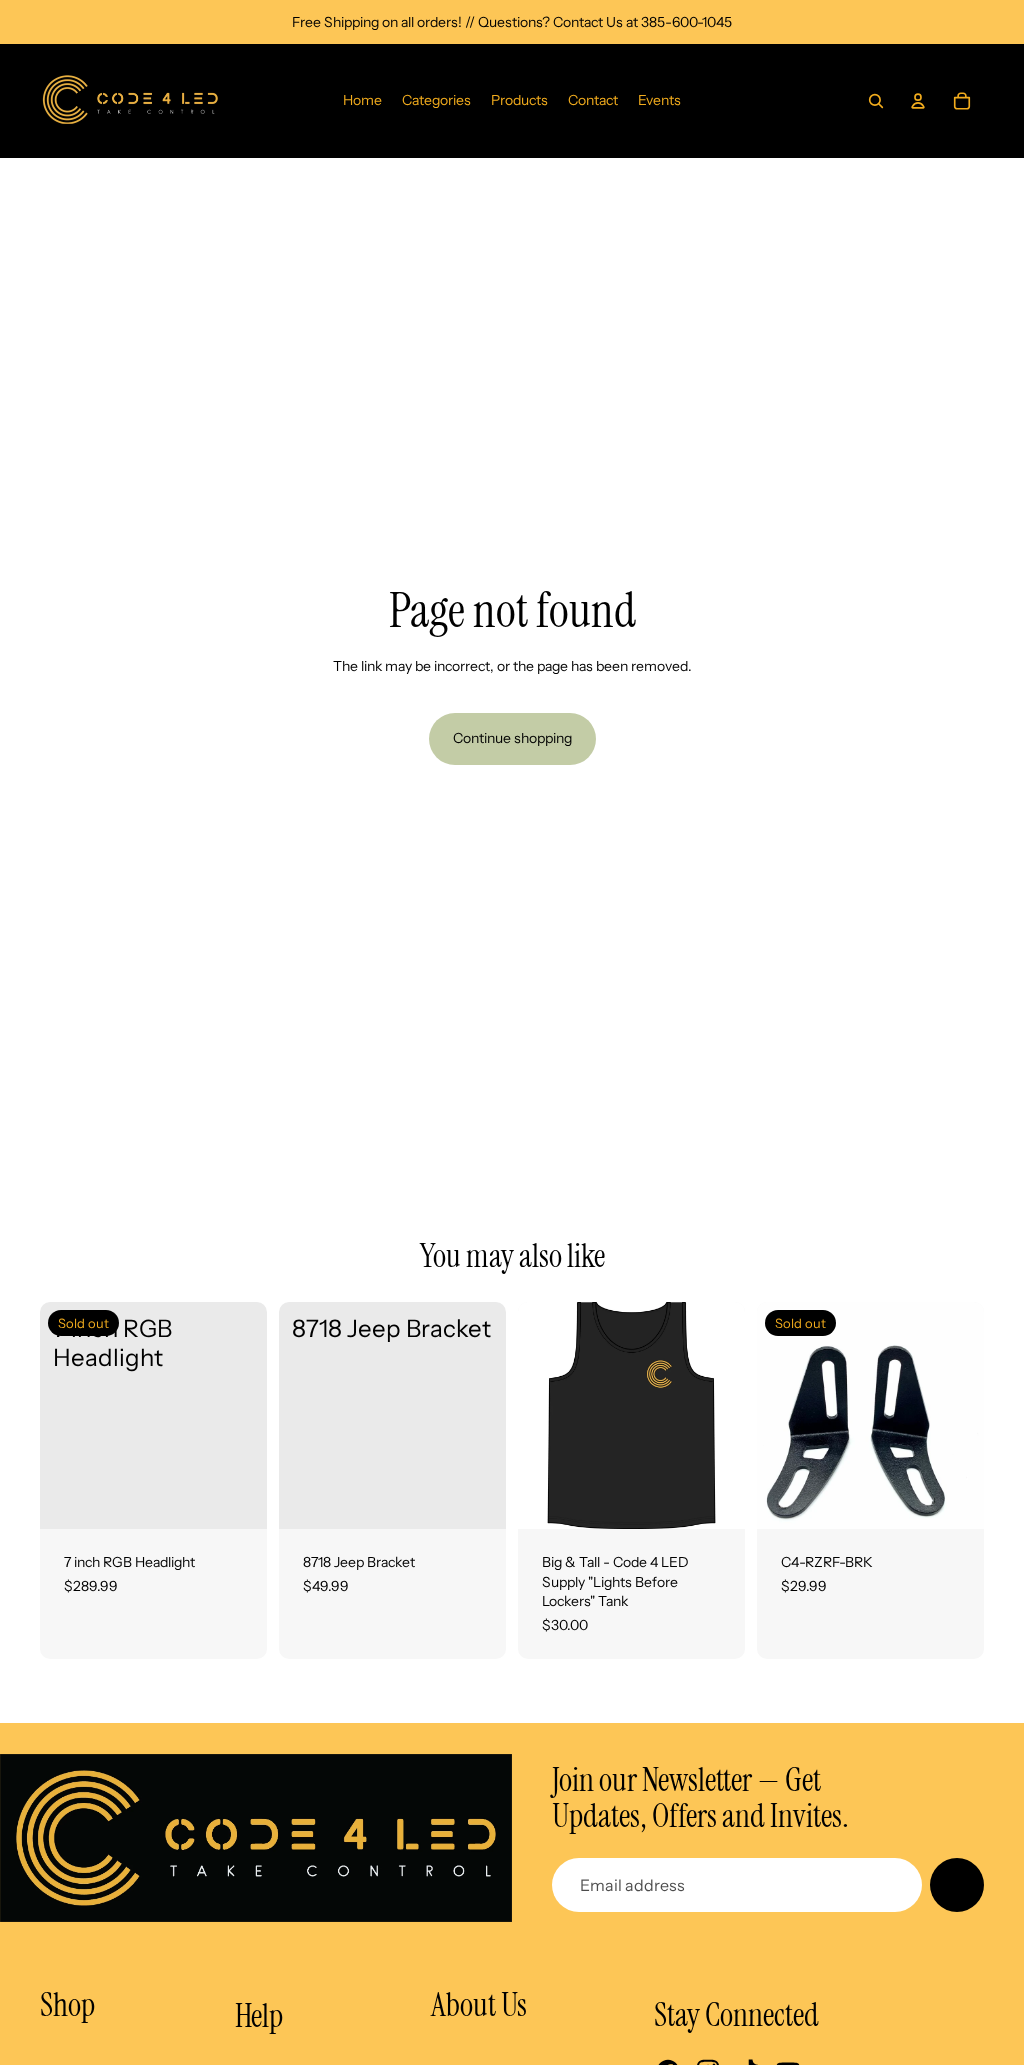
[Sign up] (957, 1885)
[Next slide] (729, 1416)
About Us (479, 2005)
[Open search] (876, 101)
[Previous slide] (533, 1416)
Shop (67, 2005)
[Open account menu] (918, 101)
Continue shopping (512, 738)
